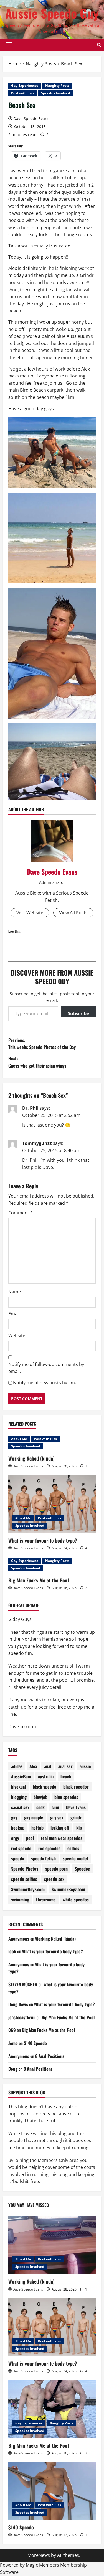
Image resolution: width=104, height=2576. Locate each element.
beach (66, 1776)
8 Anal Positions (50, 2056)
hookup (18, 1828)
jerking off (60, 1828)
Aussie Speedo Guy (52, 13)
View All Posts (73, 913)
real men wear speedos (62, 1838)
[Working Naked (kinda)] (52, 2245)
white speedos (76, 1900)
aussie (85, 1766)
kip (79, 1828)
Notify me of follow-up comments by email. (46, 1368)
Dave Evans (76, 1807)
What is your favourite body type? (43, 1540)
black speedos (76, 1787)
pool (30, 1838)
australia (46, 1776)
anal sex (65, 1766)
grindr (76, 1817)
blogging (19, 1797)
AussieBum (21, 1776)
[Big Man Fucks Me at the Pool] (52, 2409)
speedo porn (56, 1869)
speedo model (75, 1858)
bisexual (18, 1787)
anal (48, 1766)
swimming (20, 1900)
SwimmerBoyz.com (28, 1889)
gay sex (57, 1817)
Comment (21, 1213)
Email (14, 1314)
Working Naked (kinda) (31, 1458)
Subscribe (78, 1013)
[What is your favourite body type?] (52, 1504)
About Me (19, 1439)
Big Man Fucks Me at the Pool (39, 1580)
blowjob (40, 1797)
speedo (18, 1858)
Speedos (82, 1869)
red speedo (21, 1848)
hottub (37, 1828)
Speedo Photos (25, 1869)
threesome (46, 1900)
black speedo (45, 1787)
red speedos (49, 1848)
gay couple (34, 1817)
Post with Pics (23, 93)
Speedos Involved (56, 93)
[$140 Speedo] (52, 2491)
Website (17, 1336)
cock (40, 1807)
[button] (9, 45)
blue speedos (66, 1797)
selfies (73, 1848)
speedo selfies (24, 1879)
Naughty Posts (57, 85)
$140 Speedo (35, 2043)
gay (14, 1817)
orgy (15, 1838)
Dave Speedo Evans (31, 118)
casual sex (20, 1807)
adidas (17, 1766)
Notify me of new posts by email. (47, 1383)
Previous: (42, 1044)
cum (55, 1807)
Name (15, 1292)
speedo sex (54, 1879)
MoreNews (39, 2555)
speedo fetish (43, 1858)
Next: (37, 1062)
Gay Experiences (25, 85)
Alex (33, 1766)
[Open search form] (99, 45)
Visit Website (30, 913)
